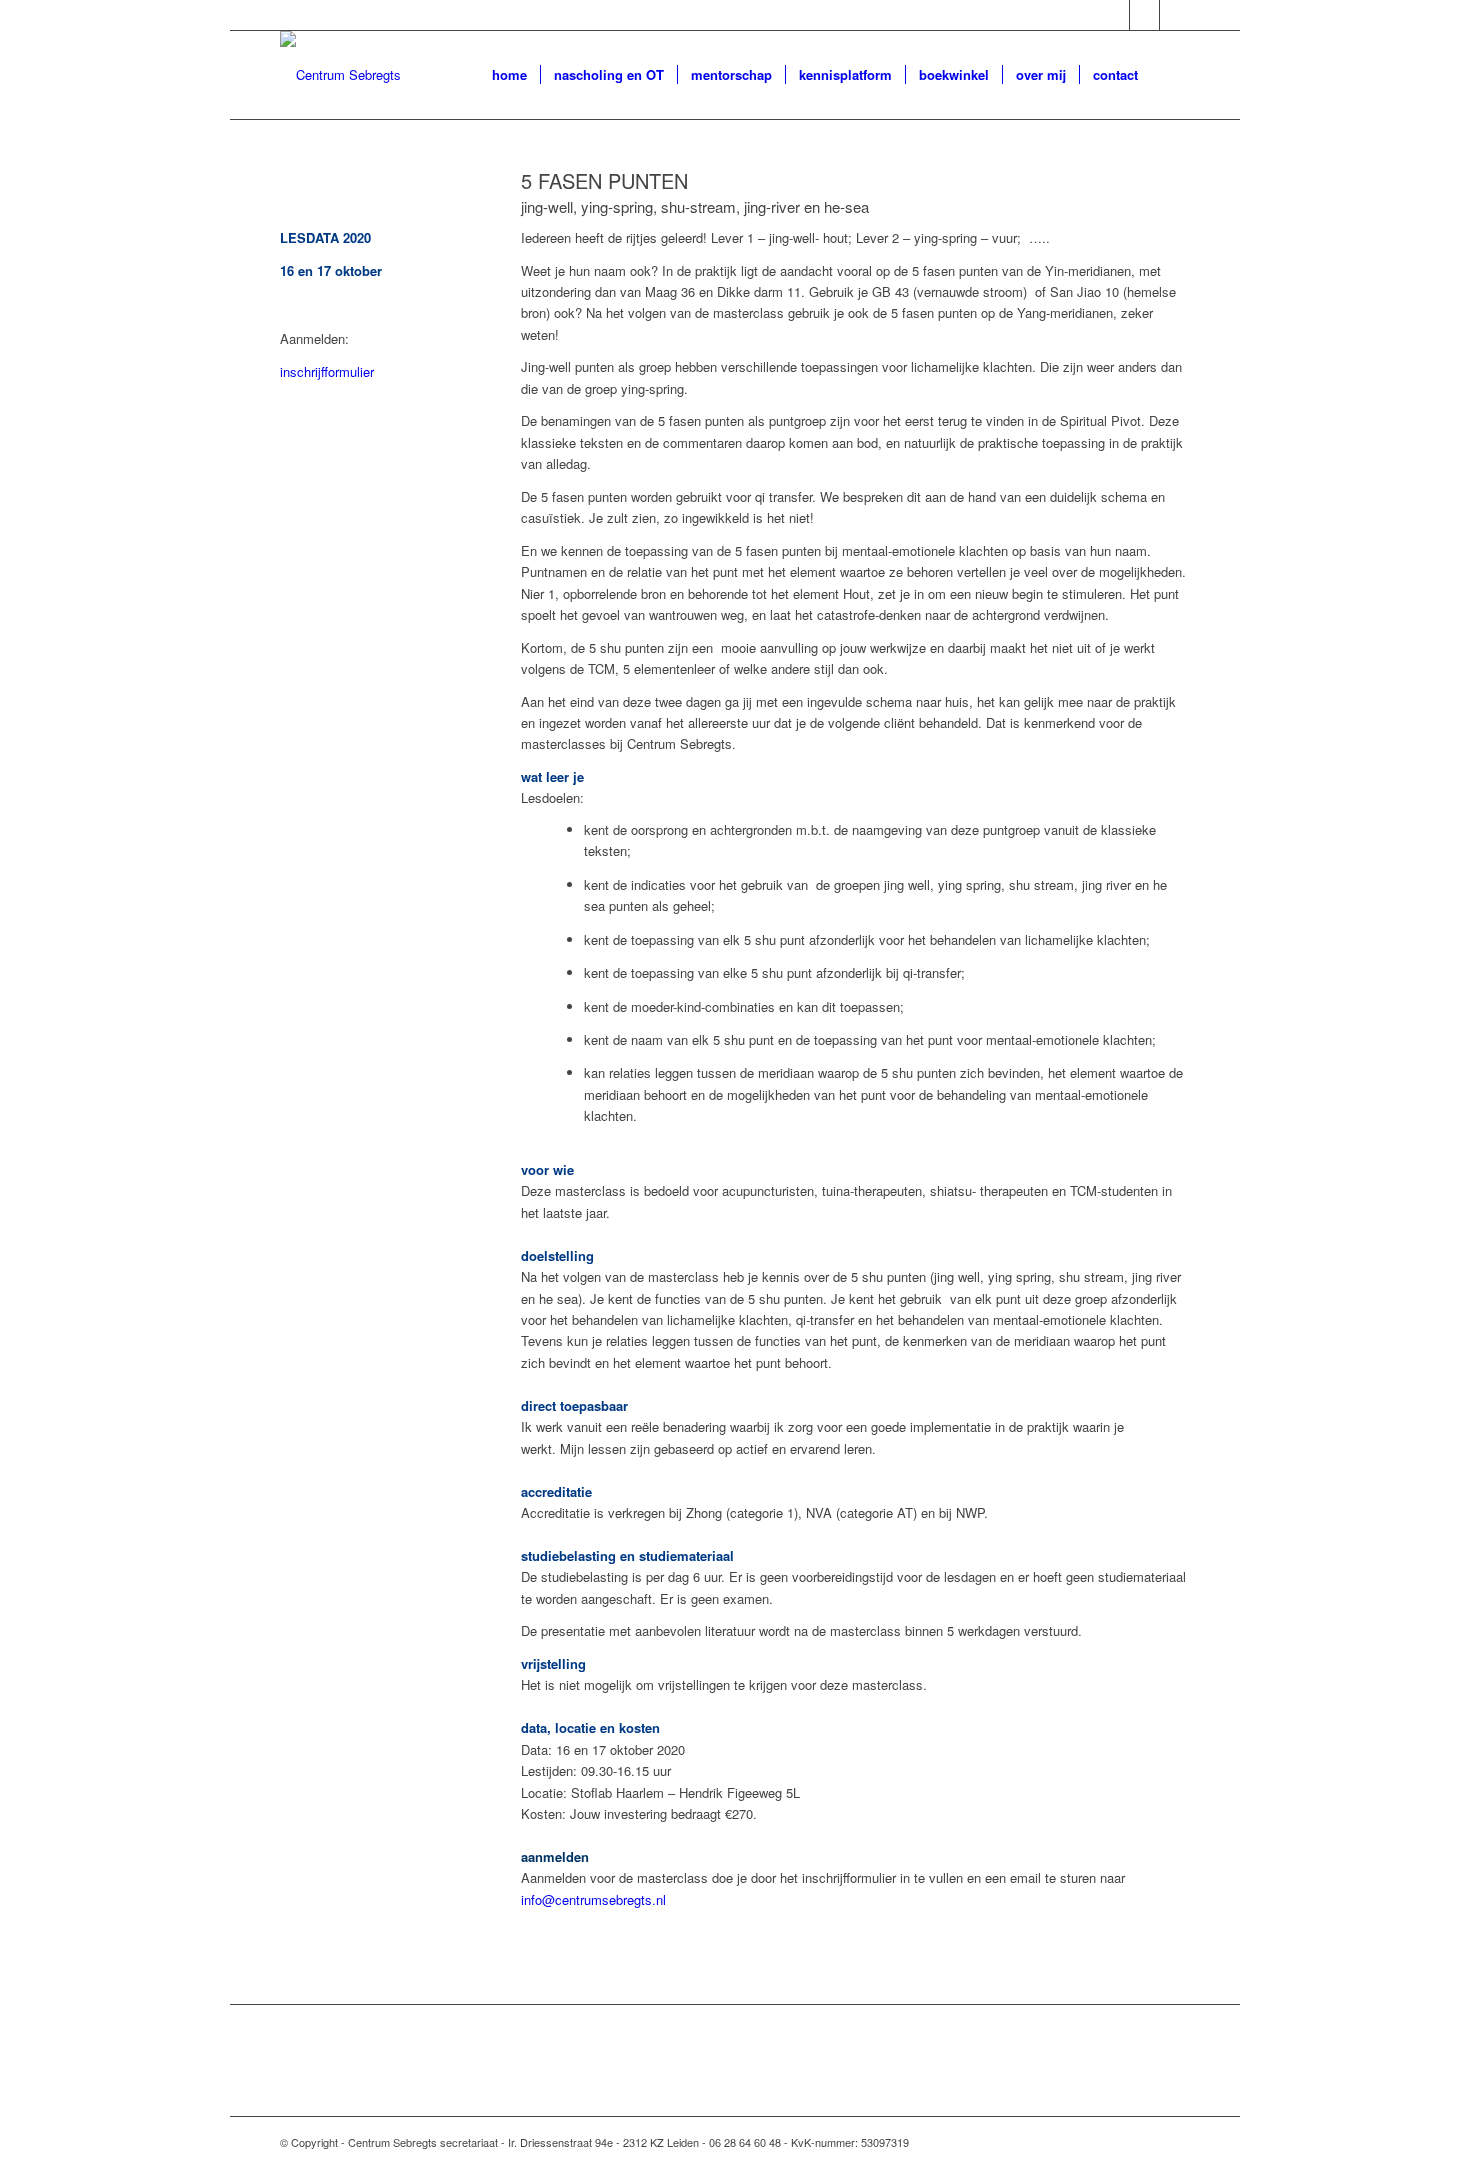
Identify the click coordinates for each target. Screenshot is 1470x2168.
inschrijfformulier (327, 371)
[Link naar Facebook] (1114, 15)
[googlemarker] (340, 75)
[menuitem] (509, 75)
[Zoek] (1170, 75)
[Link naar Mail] (1175, 15)
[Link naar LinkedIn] (1144, 15)
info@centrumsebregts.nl (593, 1899)
